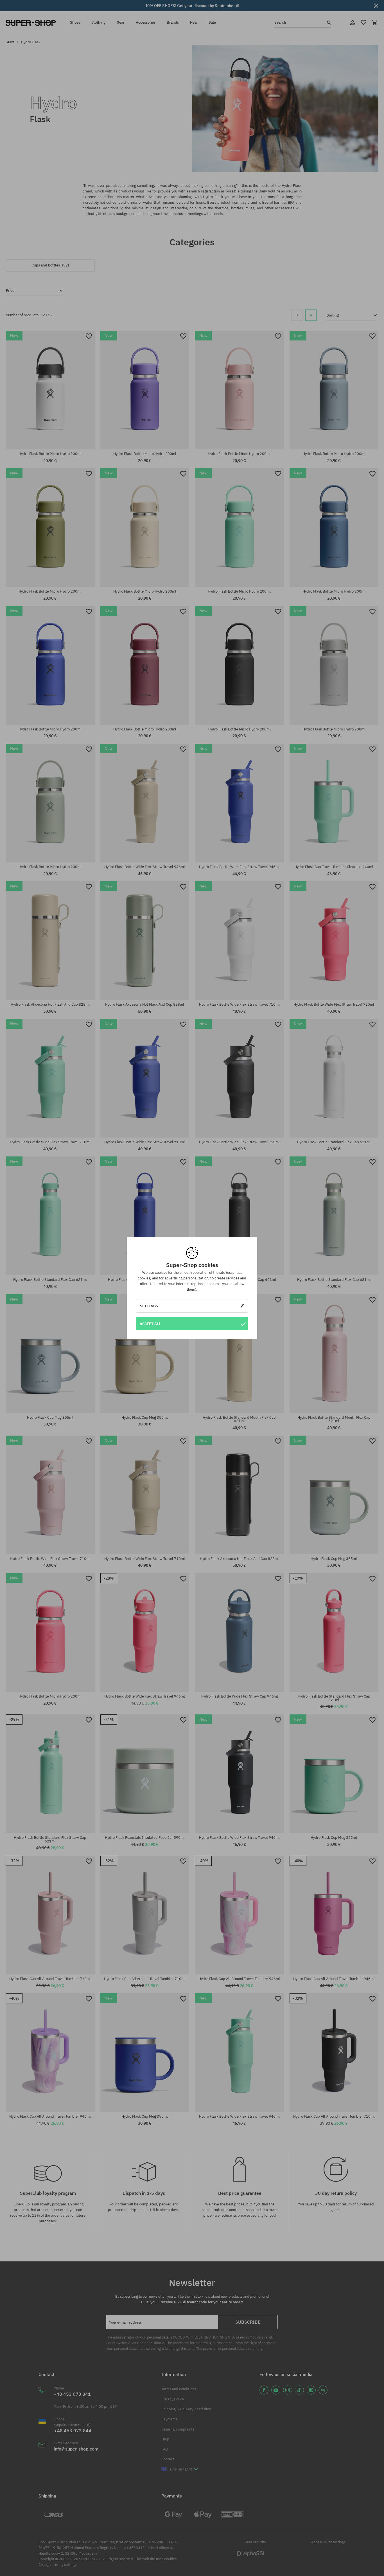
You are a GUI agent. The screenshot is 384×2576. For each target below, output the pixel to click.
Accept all (150, 1324)
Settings (149, 1306)
